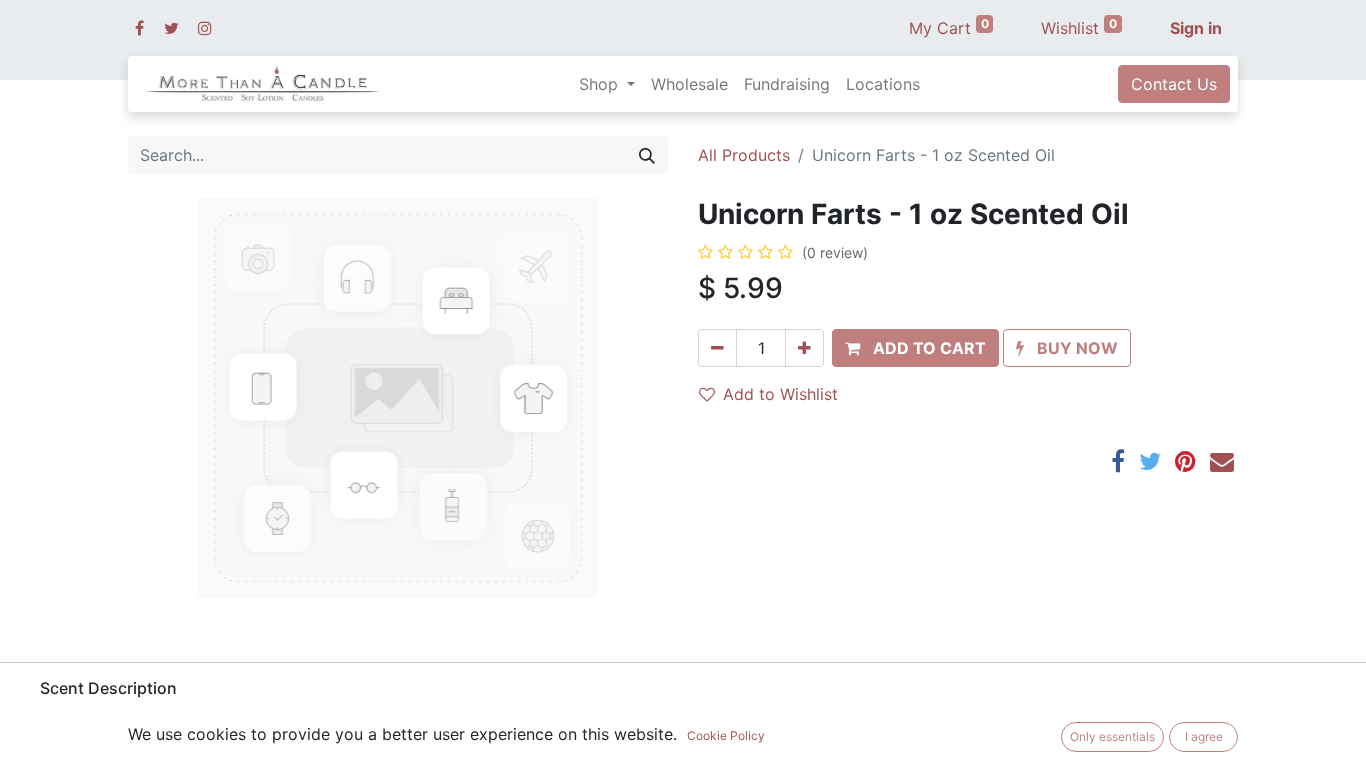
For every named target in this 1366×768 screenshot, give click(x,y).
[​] (139, 28)
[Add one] (804, 348)
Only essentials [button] (1112, 736)
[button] (915, 348)
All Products (744, 155)
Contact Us (1174, 84)
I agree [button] (1204, 736)
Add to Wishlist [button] (780, 394)
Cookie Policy (726, 735)
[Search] (647, 155)
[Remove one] (717, 348)
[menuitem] (689, 84)
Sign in (1196, 28)
